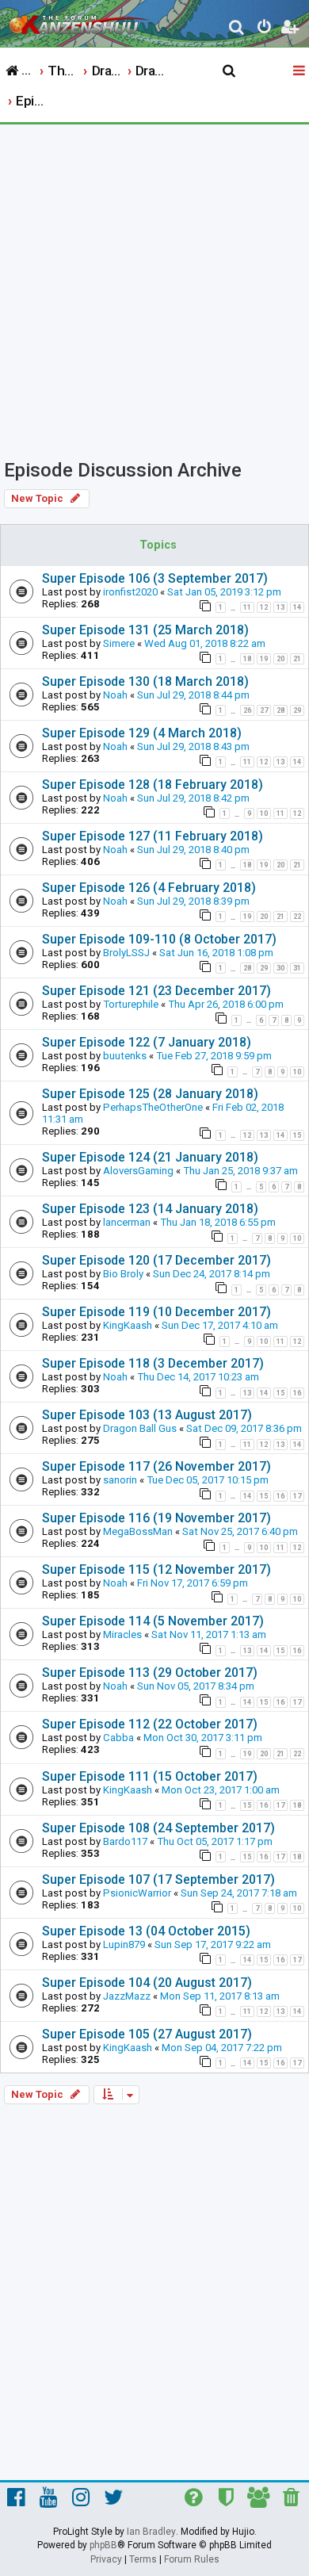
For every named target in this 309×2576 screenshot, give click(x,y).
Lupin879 (124, 1944)
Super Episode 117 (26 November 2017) (156, 1466)
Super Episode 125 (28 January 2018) (150, 1094)
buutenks (125, 1056)
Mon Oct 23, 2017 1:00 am (221, 1790)
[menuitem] (237, 29)
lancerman (127, 1222)
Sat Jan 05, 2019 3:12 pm (224, 592)
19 (264, 659)
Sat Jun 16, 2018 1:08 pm (216, 953)
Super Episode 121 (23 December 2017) (156, 991)
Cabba (118, 1738)
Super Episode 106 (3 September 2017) (155, 578)
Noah (115, 695)
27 (264, 710)
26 (247, 710)
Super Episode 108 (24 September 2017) (158, 1828)
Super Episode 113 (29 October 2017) (150, 1673)
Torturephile (131, 1004)
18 (247, 659)
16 (297, 1393)
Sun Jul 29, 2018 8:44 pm (193, 695)
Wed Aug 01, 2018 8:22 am (205, 643)
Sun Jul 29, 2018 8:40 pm (193, 850)
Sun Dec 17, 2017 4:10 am (220, 1325)
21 (297, 659)
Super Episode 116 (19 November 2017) (156, 1518)
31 (297, 968)
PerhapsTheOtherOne (153, 1107)
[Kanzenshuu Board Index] (80, 21)
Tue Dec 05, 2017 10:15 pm (208, 1480)
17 (297, 1496)
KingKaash (128, 1325)
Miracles (122, 1634)
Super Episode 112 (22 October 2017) (150, 1724)
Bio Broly (123, 1274)
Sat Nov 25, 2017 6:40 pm (240, 1531)
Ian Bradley (151, 2532)
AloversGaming (138, 1171)
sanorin (120, 1480)
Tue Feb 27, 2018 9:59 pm (214, 1056)
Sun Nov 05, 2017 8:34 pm (196, 1686)
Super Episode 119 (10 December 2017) (156, 1312)
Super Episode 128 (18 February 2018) (153, 785)
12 (264, 607)
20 (280, 659)
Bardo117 (125, 1841)
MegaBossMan (138, 1531)
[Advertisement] (154, 287)
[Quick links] (300, 71)
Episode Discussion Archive (123, 470)
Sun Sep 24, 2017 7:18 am (239, 1893)
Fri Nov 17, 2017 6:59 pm (193, 1583)
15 (297, 1135)
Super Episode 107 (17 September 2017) (158, 1879)
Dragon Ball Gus (140, 1428)
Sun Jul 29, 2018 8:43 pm (193, 746)
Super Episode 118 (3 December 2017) (153, 1363)
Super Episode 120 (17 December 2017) (156, 1260)
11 (247, 607)
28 (280, 710)
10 (264, 813)
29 (297, 710)
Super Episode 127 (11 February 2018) (153, 836)
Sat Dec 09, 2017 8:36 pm (244, 1428)
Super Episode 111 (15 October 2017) (150, 1776)
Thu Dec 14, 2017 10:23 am (198, 1377)
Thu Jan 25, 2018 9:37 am (240, 1171)
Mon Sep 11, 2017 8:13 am (220, 1996)
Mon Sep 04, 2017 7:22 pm (222, 2048)
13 (280, 607)
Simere (119, 643)
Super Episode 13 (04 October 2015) (146, 1931)
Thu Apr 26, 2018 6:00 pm (226, 1004)
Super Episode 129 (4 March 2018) (142, 733)
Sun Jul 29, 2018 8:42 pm (193, 798)
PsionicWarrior (137, 1893)
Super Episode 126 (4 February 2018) (149, 888)
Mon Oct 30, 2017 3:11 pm (203, 1738)
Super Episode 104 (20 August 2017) (147, 1983)
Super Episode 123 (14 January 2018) (150, 1209)
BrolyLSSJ (126, 953)
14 (297, 607)
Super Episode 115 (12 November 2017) (156, 1569)
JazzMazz (127, 1996)
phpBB (103, 2545)
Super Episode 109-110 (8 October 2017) (159, 939)
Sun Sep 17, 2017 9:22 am (213, 1944)
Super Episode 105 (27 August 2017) (147, 2034)
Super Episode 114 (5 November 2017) (153, 1621)
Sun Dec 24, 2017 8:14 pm (212, 1274)
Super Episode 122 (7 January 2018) (147, 1042)
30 (280, 968)
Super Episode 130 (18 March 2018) (145, 681)
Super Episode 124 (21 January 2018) (150, 1157)
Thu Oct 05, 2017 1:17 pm (215, 1841)
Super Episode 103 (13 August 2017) (147, 1415)
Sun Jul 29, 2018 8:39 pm (193, 901)
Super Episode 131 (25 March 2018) (145, 630)
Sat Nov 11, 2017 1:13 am (209, 1634)
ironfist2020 (130, 592)
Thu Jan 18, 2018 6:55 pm (218, 1222)
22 (297, 917)
